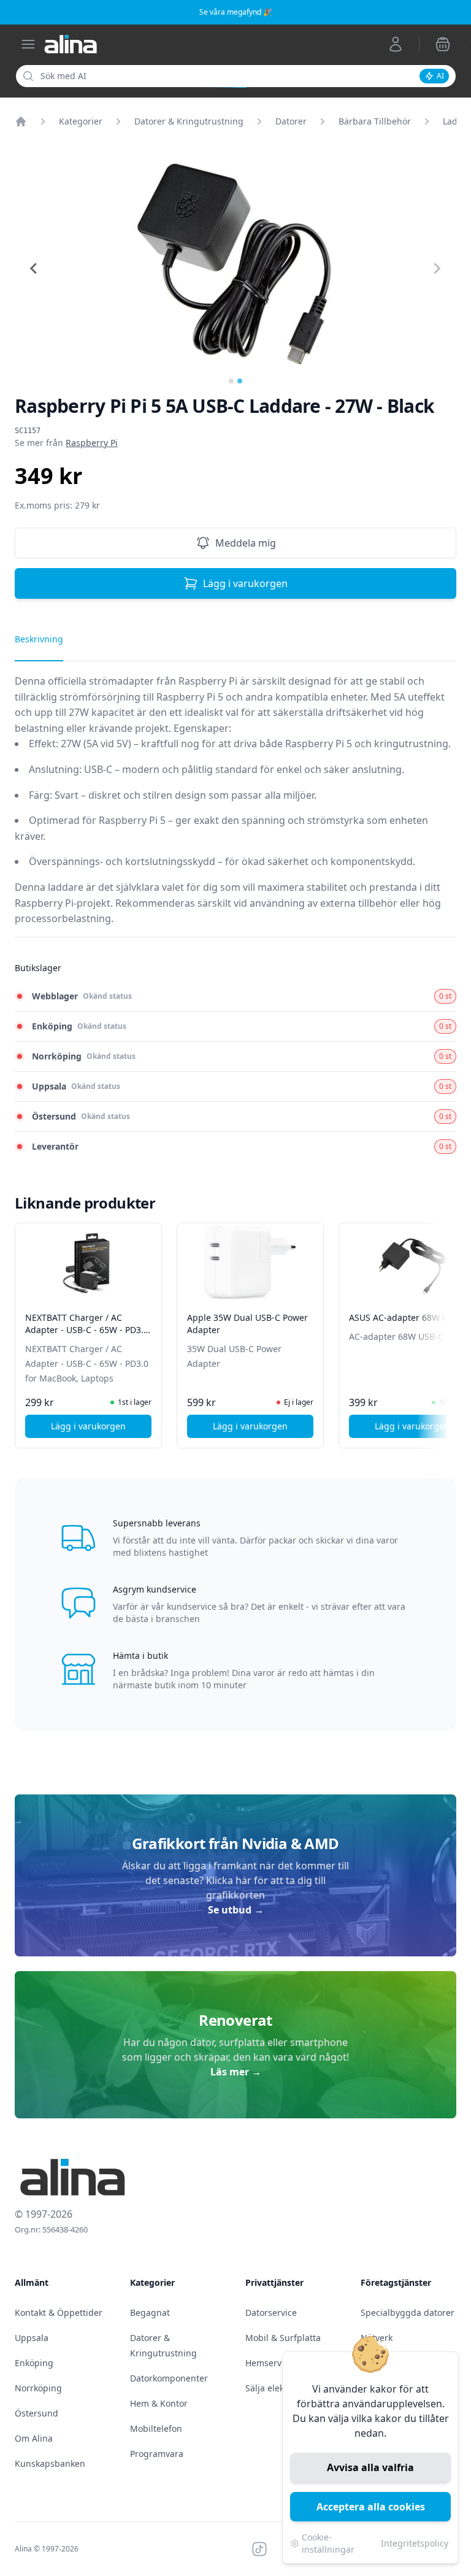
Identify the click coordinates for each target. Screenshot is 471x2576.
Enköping (34, 2363)
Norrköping (38, 2388)
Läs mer (236, 2072)
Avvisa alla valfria (370, 2467)
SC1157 (28, 431)
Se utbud (236, 1910)
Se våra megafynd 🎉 (236, 12)
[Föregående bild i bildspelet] (26, 1327)
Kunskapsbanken (50, 2463)
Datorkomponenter (169, 2378)
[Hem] (21, 121)
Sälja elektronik (277, 2388)
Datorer (291, 121)
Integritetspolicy (415, 2543)
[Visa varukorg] (443, 44)
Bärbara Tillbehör (375, 121)
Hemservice (269, 2363)
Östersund (36, 2413)
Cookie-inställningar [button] (328, 2543)
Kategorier (81, 121)
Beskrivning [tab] (39, 639)
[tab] (231, 381)
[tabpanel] (235, 805)
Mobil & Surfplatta (283, 2338)
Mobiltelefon (156, 2428)
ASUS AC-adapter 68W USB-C (408, 1317)
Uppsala (32, 2338)
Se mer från (66, 443)
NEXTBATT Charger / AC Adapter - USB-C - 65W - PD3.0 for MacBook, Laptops (87, 1330)
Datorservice (271, 2313)
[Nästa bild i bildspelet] (445, 1327)
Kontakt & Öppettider (59, 2313)
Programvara (157, 2454)
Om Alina (34, 2438)
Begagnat (150, 2313)
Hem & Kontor (159, 2403)
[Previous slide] (34, 269)
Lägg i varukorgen (245, 583)
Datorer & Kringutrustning (189, 121)
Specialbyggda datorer (408, 2313)
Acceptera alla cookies (371, 2507)
